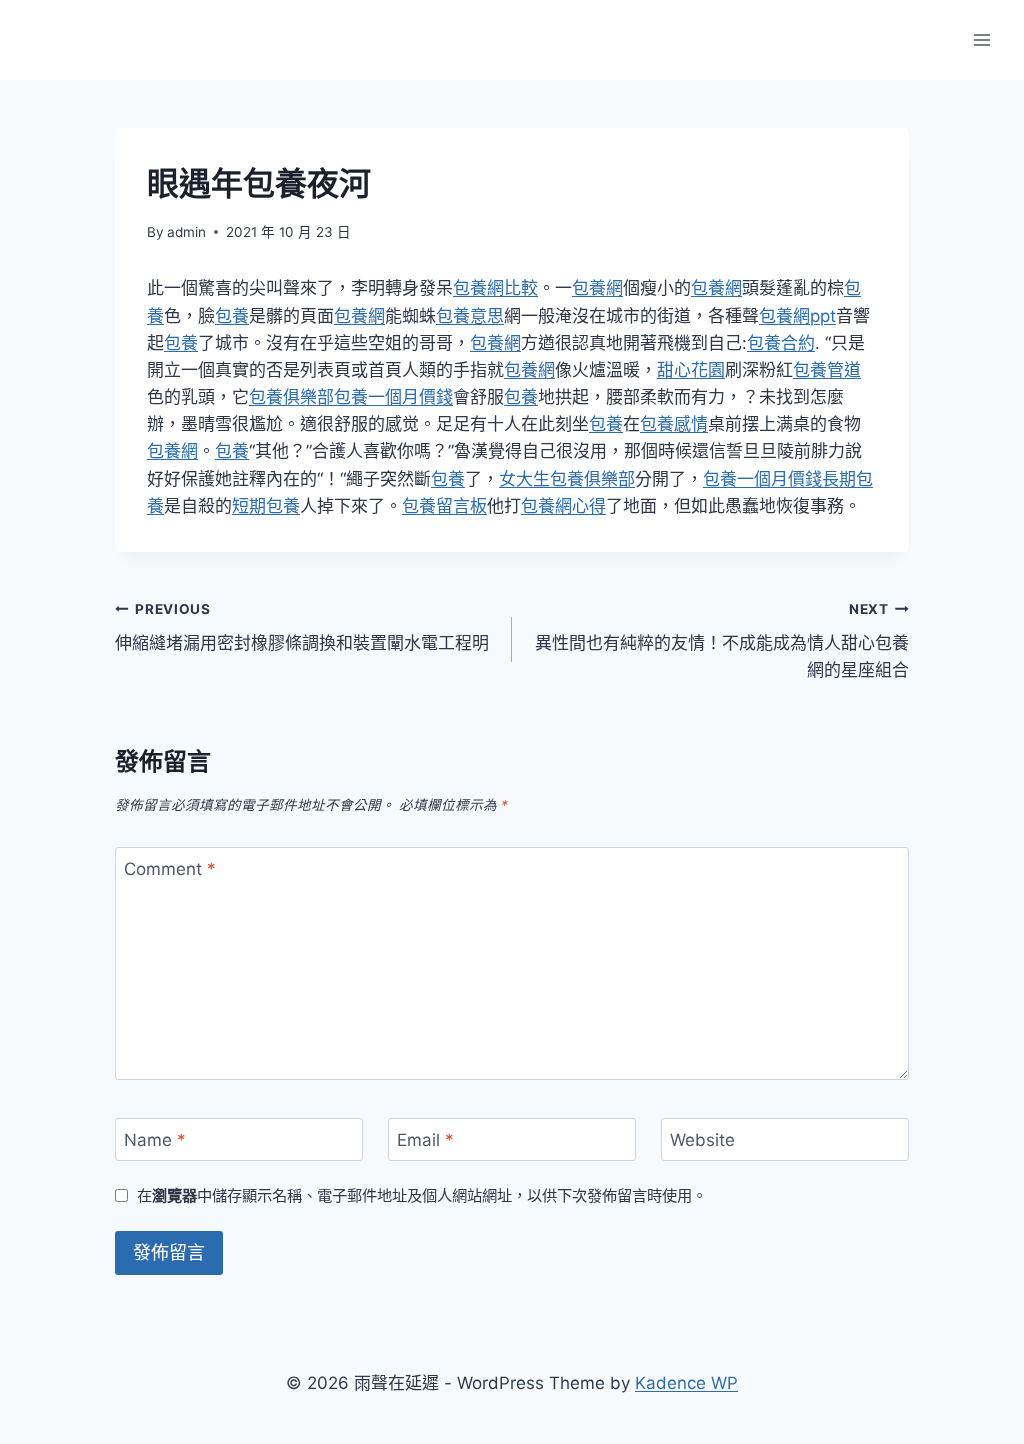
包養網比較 (495, 288)
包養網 (597, 288)
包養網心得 (563, 506)
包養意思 (470, 316)
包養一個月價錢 (393, 397)
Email (425, 1140)
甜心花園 (691, 370)
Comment (170, 869)
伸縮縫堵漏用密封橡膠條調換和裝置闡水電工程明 (302, 627)
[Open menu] (981, 39)
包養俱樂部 (291, 397)
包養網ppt (797, 316)
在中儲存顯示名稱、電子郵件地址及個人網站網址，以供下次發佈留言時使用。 (422, 1195)
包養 (232, 316)
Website (702, 1140)
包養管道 (827, 370)
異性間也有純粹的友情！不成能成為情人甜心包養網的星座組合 (722, 641)
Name (155, 1140)
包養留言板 (444, 506)
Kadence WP (686, 1383)
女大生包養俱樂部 (567, 479)
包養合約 (781, 343)
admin (186, 232)
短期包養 (266, 506)
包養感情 (674, 424)
